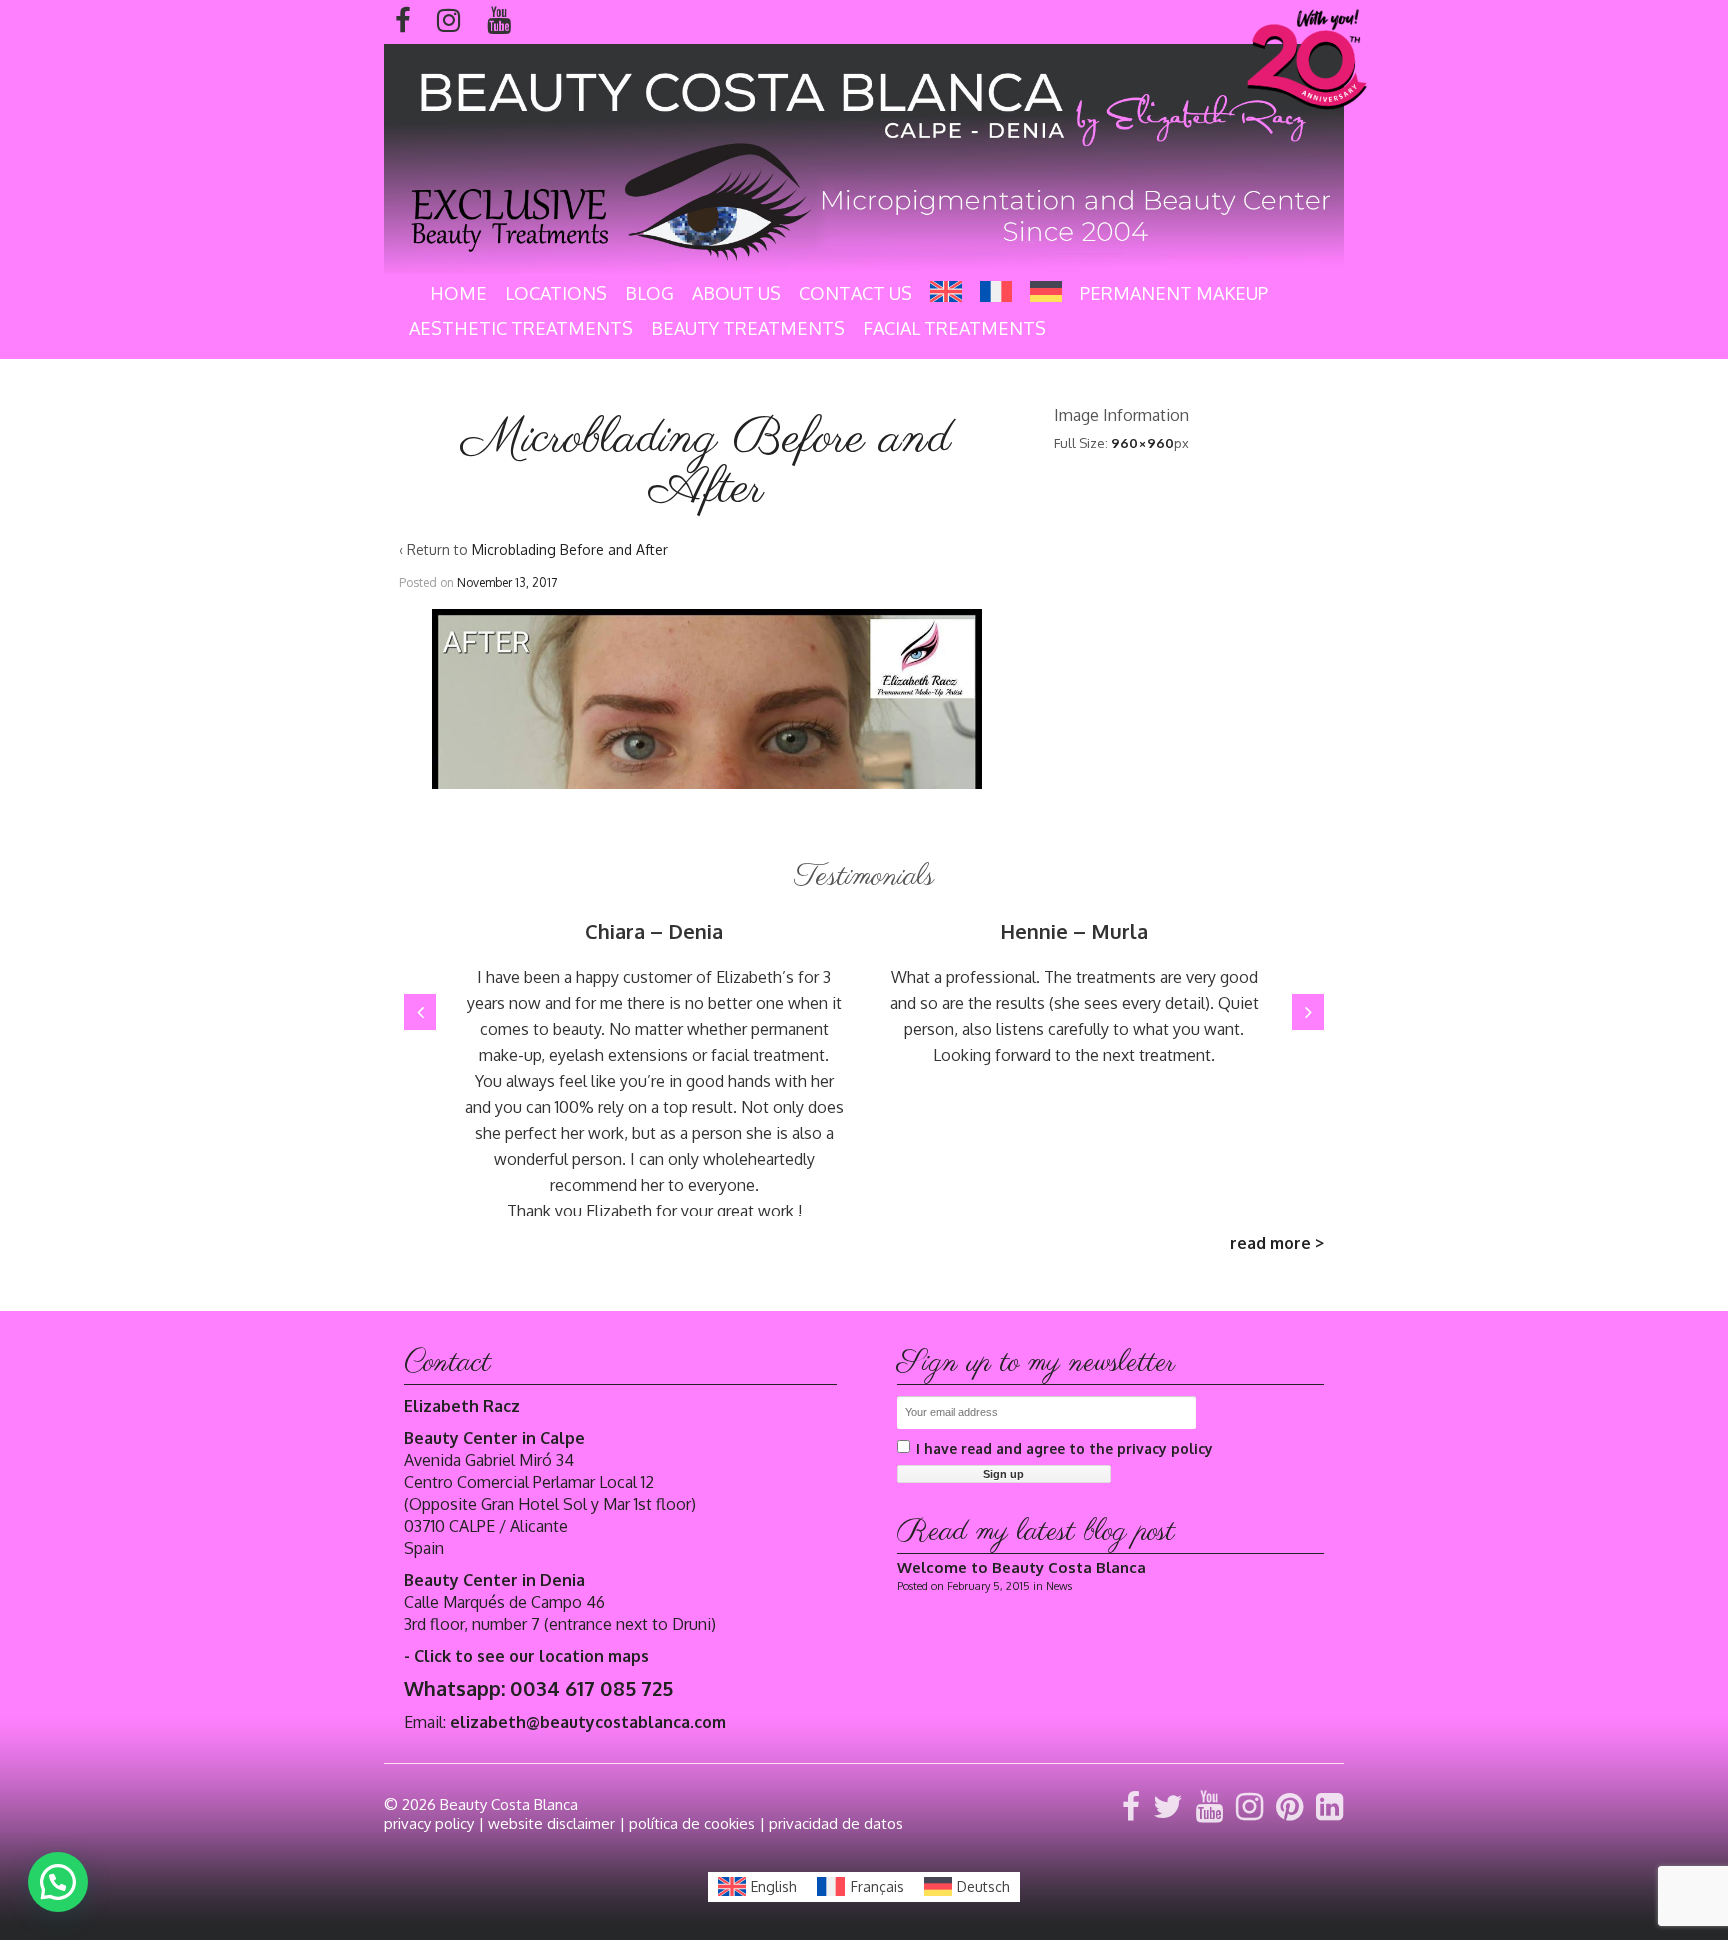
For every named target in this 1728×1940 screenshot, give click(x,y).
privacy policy (429, 1823)
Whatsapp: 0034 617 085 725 (538, 1688)
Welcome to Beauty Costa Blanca (1021, 1567)
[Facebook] (1127, 1804)
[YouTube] (1205, 1804)
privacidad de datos (836, 1823)
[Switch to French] (996, 291)
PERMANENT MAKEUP (1174, 293)
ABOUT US (736, 293)
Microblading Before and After (570, 549)
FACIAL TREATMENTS (954, 328)
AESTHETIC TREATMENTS (521, 328)
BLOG (649, 293)
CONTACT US (855, 293)
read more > (1277, 1243)
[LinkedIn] (1325, 1804)
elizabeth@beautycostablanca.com (588, 1722)
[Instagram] (1245, 1804)
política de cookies (692, 1823)
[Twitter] (1164, 1804)
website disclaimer (551, 1823)
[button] (420, 1012)
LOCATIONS (556, 293)
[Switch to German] (1046, 291)
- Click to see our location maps (526, 1656)
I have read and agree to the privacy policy (1064, 1448)
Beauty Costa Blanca (509, 1804)
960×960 (1142, 443)
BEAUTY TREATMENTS (748, 328)
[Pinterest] (1285, 1804)
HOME (458, 293)
